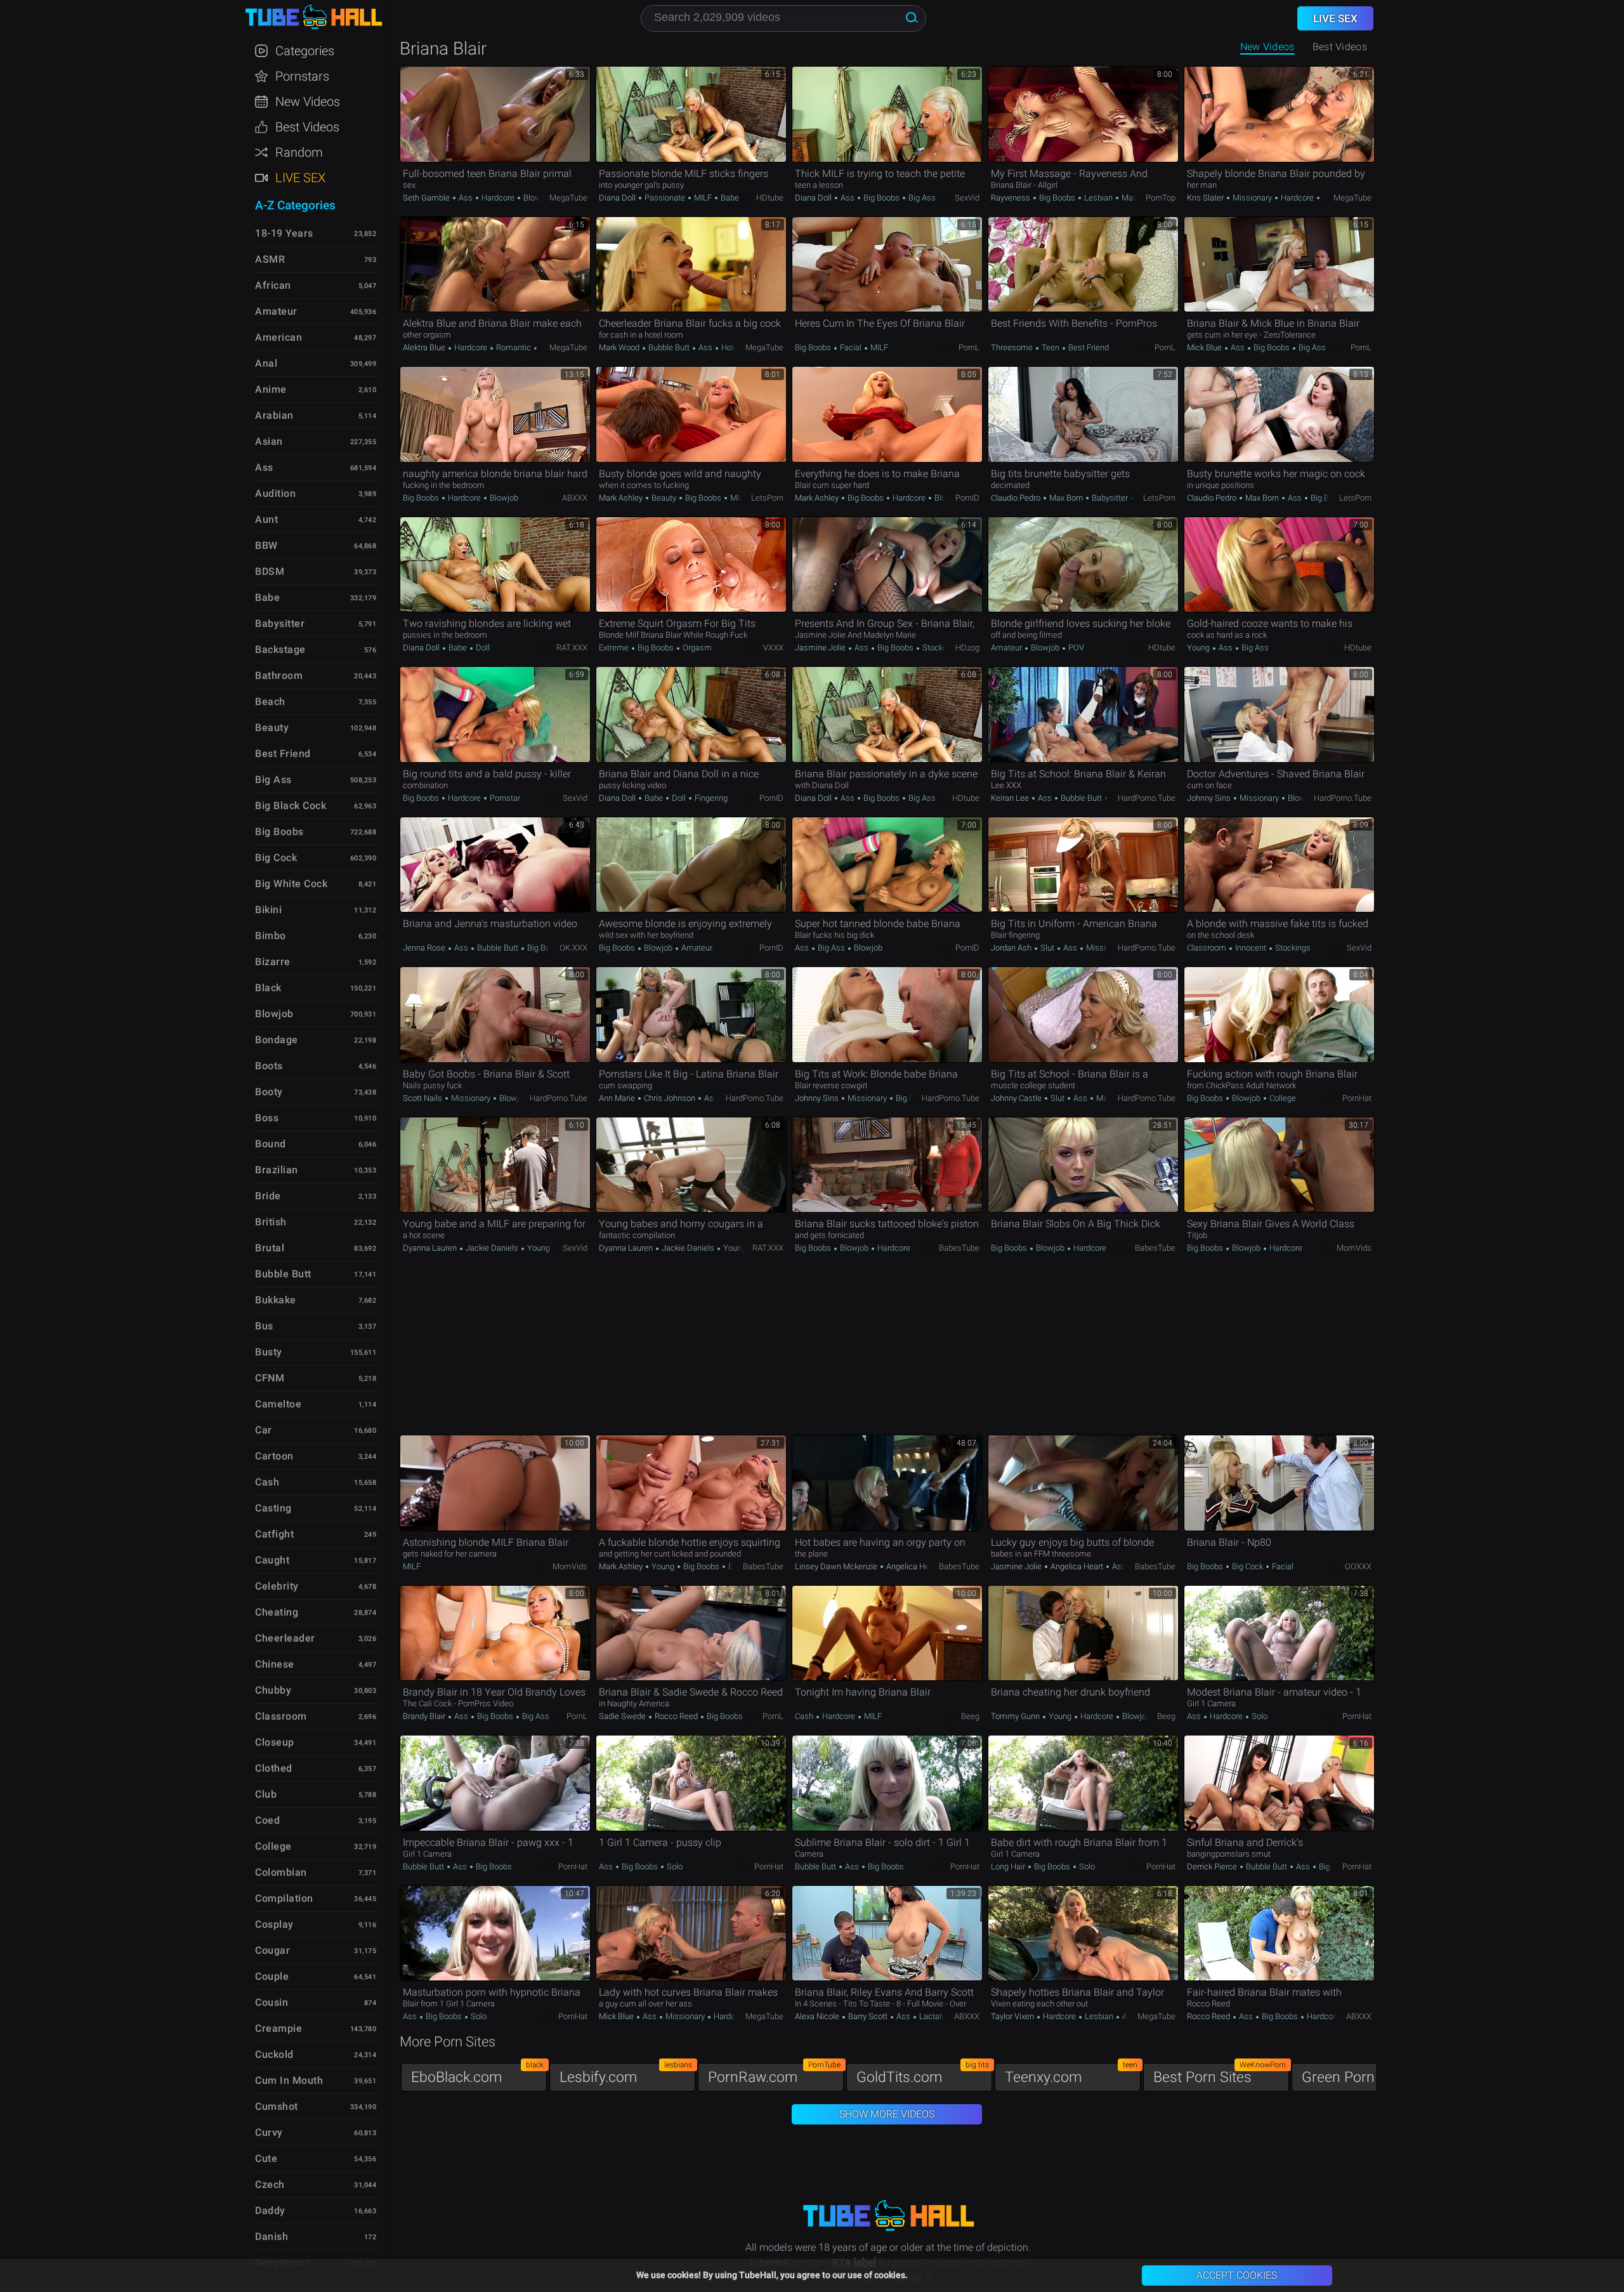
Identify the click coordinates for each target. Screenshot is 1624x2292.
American (278, 337)
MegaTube (568, 198)
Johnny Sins (1210, 798)
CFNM (270, 1378)
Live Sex (300, 178)
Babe (729, 198)
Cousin (272, 2002)
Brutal (270, 1248)
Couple (272, 1976)
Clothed (274, 1768)
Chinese (275, 1664)
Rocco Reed (676, 1716)
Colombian (281, 1872)
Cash (805, 1716)
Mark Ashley (622, 498)
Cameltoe (278, 1404)
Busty (269, 1352)
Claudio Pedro (1017, 498)
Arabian (274, 415)
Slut (1047, 948)
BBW (266, 545)
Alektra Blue (425, 347)
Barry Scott (868, 2016)
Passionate (665, 198)
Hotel (730, 347)
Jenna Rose (425, 948)
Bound (271, 1144)
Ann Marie (618, 1098)
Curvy (269, 2132)
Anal (1129, 2016)
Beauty (664, 498)
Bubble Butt (669, 347)
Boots (269, 1066)
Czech (270, 2184)
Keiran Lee (1011, 798)
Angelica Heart (912, 1566)
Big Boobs (881, 198)
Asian (269, 441)
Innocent (1251, 948)
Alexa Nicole (818, 2016)
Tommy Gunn (1016, 1716)
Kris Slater (1206, 198)
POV (1075, 648)
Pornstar (504, 798)
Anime (271, 389)
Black (268, 988)
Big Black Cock (291, 806)
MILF (703, 198)
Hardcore (498, 198)
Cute (266, 2158)
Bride (268, 1196)
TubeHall (313, 17)
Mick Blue (1205, 347)
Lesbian (1098, 198)
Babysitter (1110, 498)
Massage (1137, 198)
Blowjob (537, 198)
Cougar (272, 1950)
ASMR (270, 259)
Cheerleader (285, 1638)
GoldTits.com (923, 2074)
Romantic (514, 347)
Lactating (935, 2016)
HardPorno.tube (1147, 798)
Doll (482, 648)
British (271, 1222)
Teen (1051, 347)
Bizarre (273, 962)
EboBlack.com (477, 2074)
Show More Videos (887, 2114)
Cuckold (274, 2054)
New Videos (1267, 47)
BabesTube (959, 1248)
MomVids (1354, 1248)
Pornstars (302, 76)
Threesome (1013, 347)
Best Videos (307, 127)
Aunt (266, 519)
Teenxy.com (1071, 2074)
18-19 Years (284, 233)
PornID (967, 498)
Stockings (939, 648)
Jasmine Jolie (821, 648)
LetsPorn (767, 498)
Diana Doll (618, 198)
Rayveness (1012, 198)
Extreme (615, 648)
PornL (969, 347)
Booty (269, 1092)
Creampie (278, 2028)
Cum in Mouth (289, 2080)
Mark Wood (620, 347)
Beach (270, 701)
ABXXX (575, 498)
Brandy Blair (425, 1716)
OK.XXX (573, 948)
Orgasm (696, 648)
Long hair (1009, 1867)
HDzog (967, 648)
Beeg (970, 1716)
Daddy (270, 2210)
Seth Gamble (427, 198)
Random (299, 152)
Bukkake (276, 1300)
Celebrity (277, 1586)
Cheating (277, 1612)
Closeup (275, 1742)
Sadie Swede (623, 1716)
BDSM (270, 571)
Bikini (268, 910)
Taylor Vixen (1013, 2016)
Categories (305, 51)
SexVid (967, 198)
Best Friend (1088, 347)
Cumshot (277, 2106)
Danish (272, 2236)
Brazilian (277, 1170)
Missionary (1252, 198)
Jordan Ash (1012, 948)
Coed (267, 1820)
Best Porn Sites (1220, 2074)
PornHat (1357, 1098)
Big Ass (921, 198)
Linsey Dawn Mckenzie (837, 1566)
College (1282, 1098)
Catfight (274, 1534)
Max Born (1066, 498)
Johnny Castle (1017, 1098)
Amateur (1007, 648)
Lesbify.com (626, 2074)
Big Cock (1247, 1566)
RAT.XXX (572, 648)
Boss (267, 1118)
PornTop (1161, 198)
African (273, 285)
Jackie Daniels (492, 1248)
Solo (1259, 1716)
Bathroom (279, 675)
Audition (275, 493)
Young (1199, 648)
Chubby (273, 1690)
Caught (272, 1560)
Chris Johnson (670, 1098)
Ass (466, 198)
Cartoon (274, 1456)
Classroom (1208, 948)
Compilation (284, 1898)
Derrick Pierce (1213, 1867)
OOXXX (1358, 1566)
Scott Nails (423, 1098)
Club (266, 1794)
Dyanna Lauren (431, 1248)
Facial (851, 347)
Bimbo (271, 936)
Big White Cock (291, 884)
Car (264, 1430)
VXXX (773, 648)
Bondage (277, 1040)
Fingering (710, 798)
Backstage (280, 649)
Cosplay (274, 1924)
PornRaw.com (774, 2074)
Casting (273, 1508)
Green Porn (1368, 2074)
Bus (264, 1326)
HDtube (770, 198)
